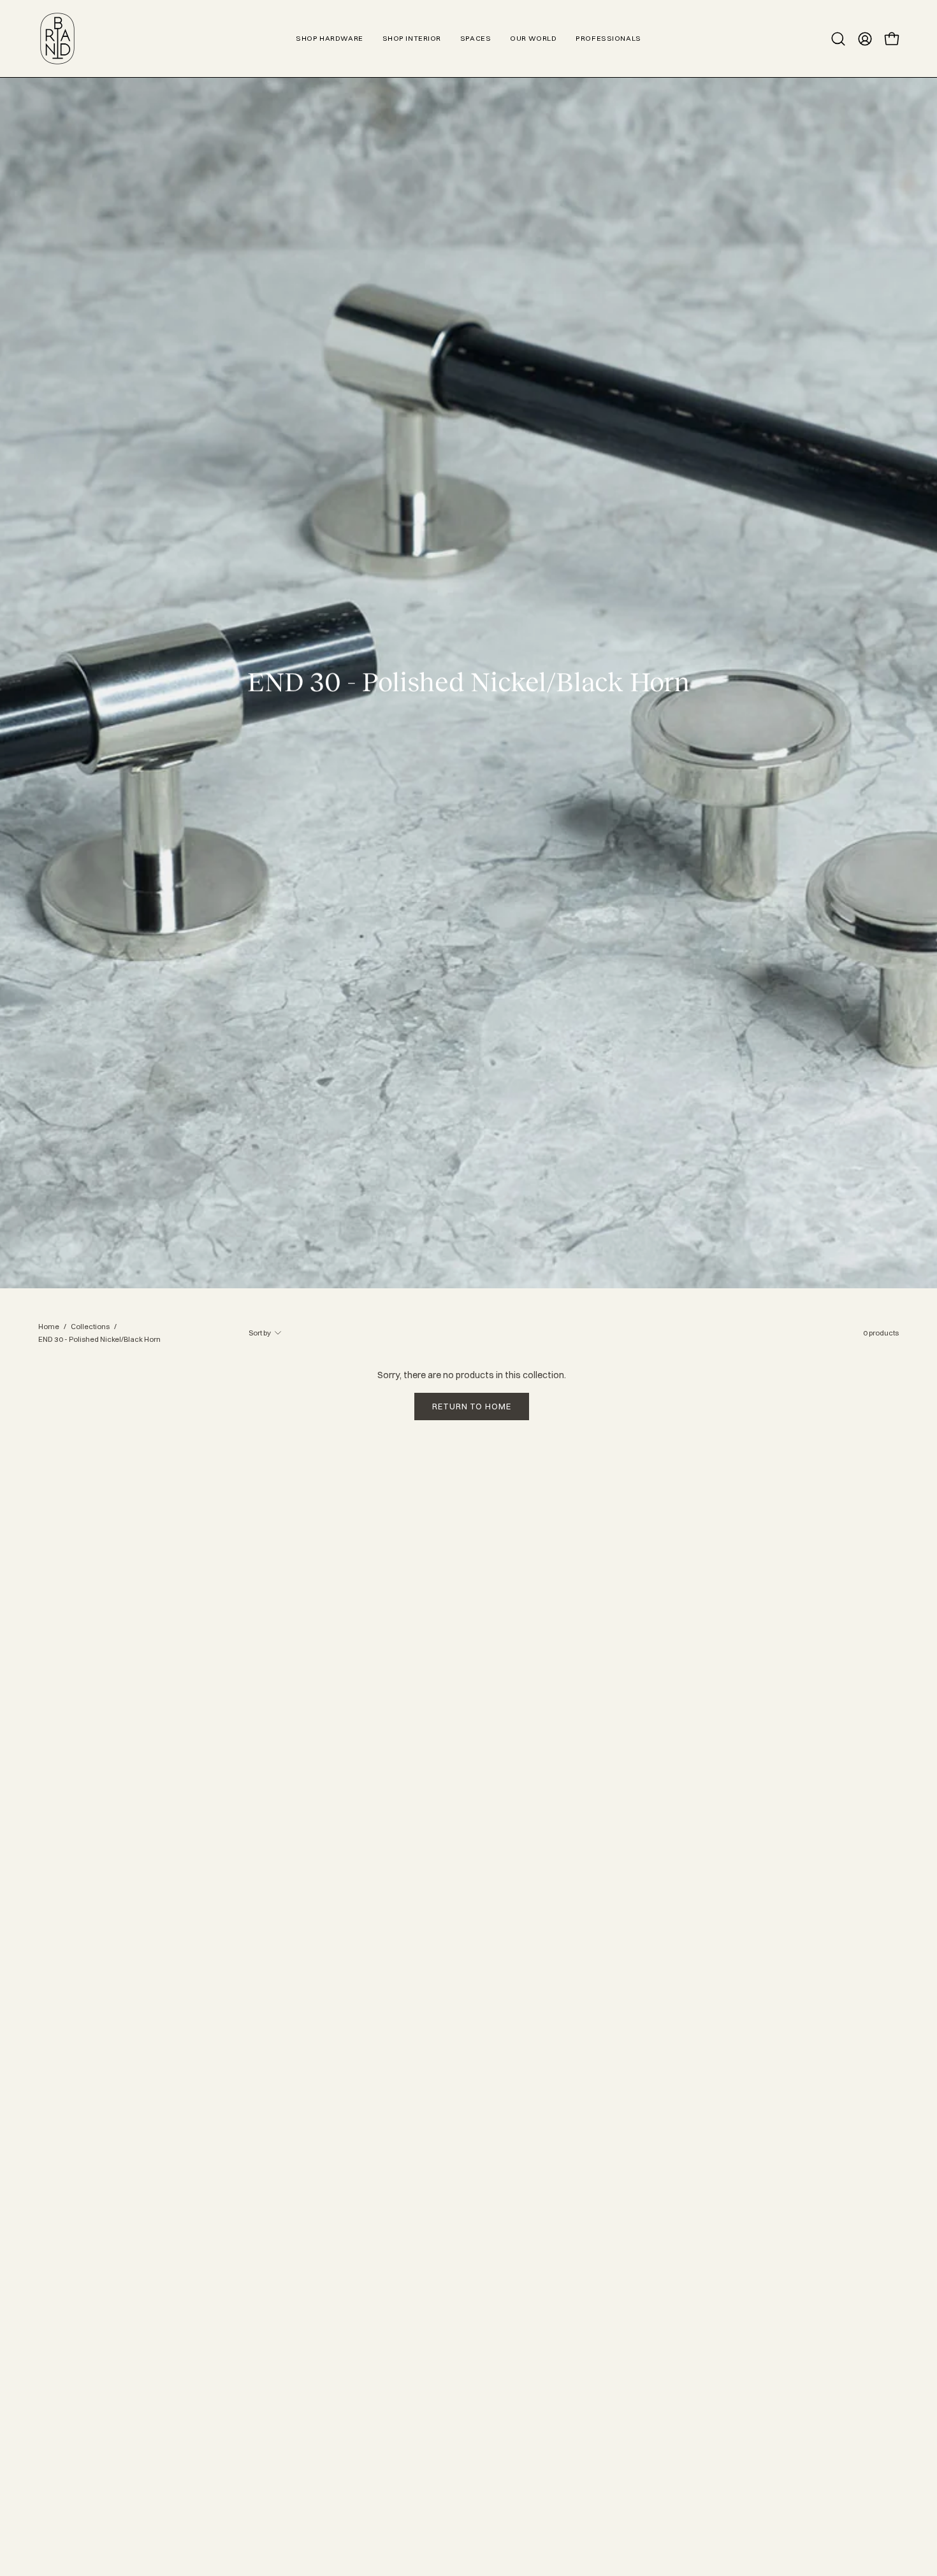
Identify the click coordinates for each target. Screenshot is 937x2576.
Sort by (260, 1333)
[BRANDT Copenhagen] (57, 39)
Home (49, 1327)
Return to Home (472, 1406)
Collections (90, 1327)
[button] (838, 39)
